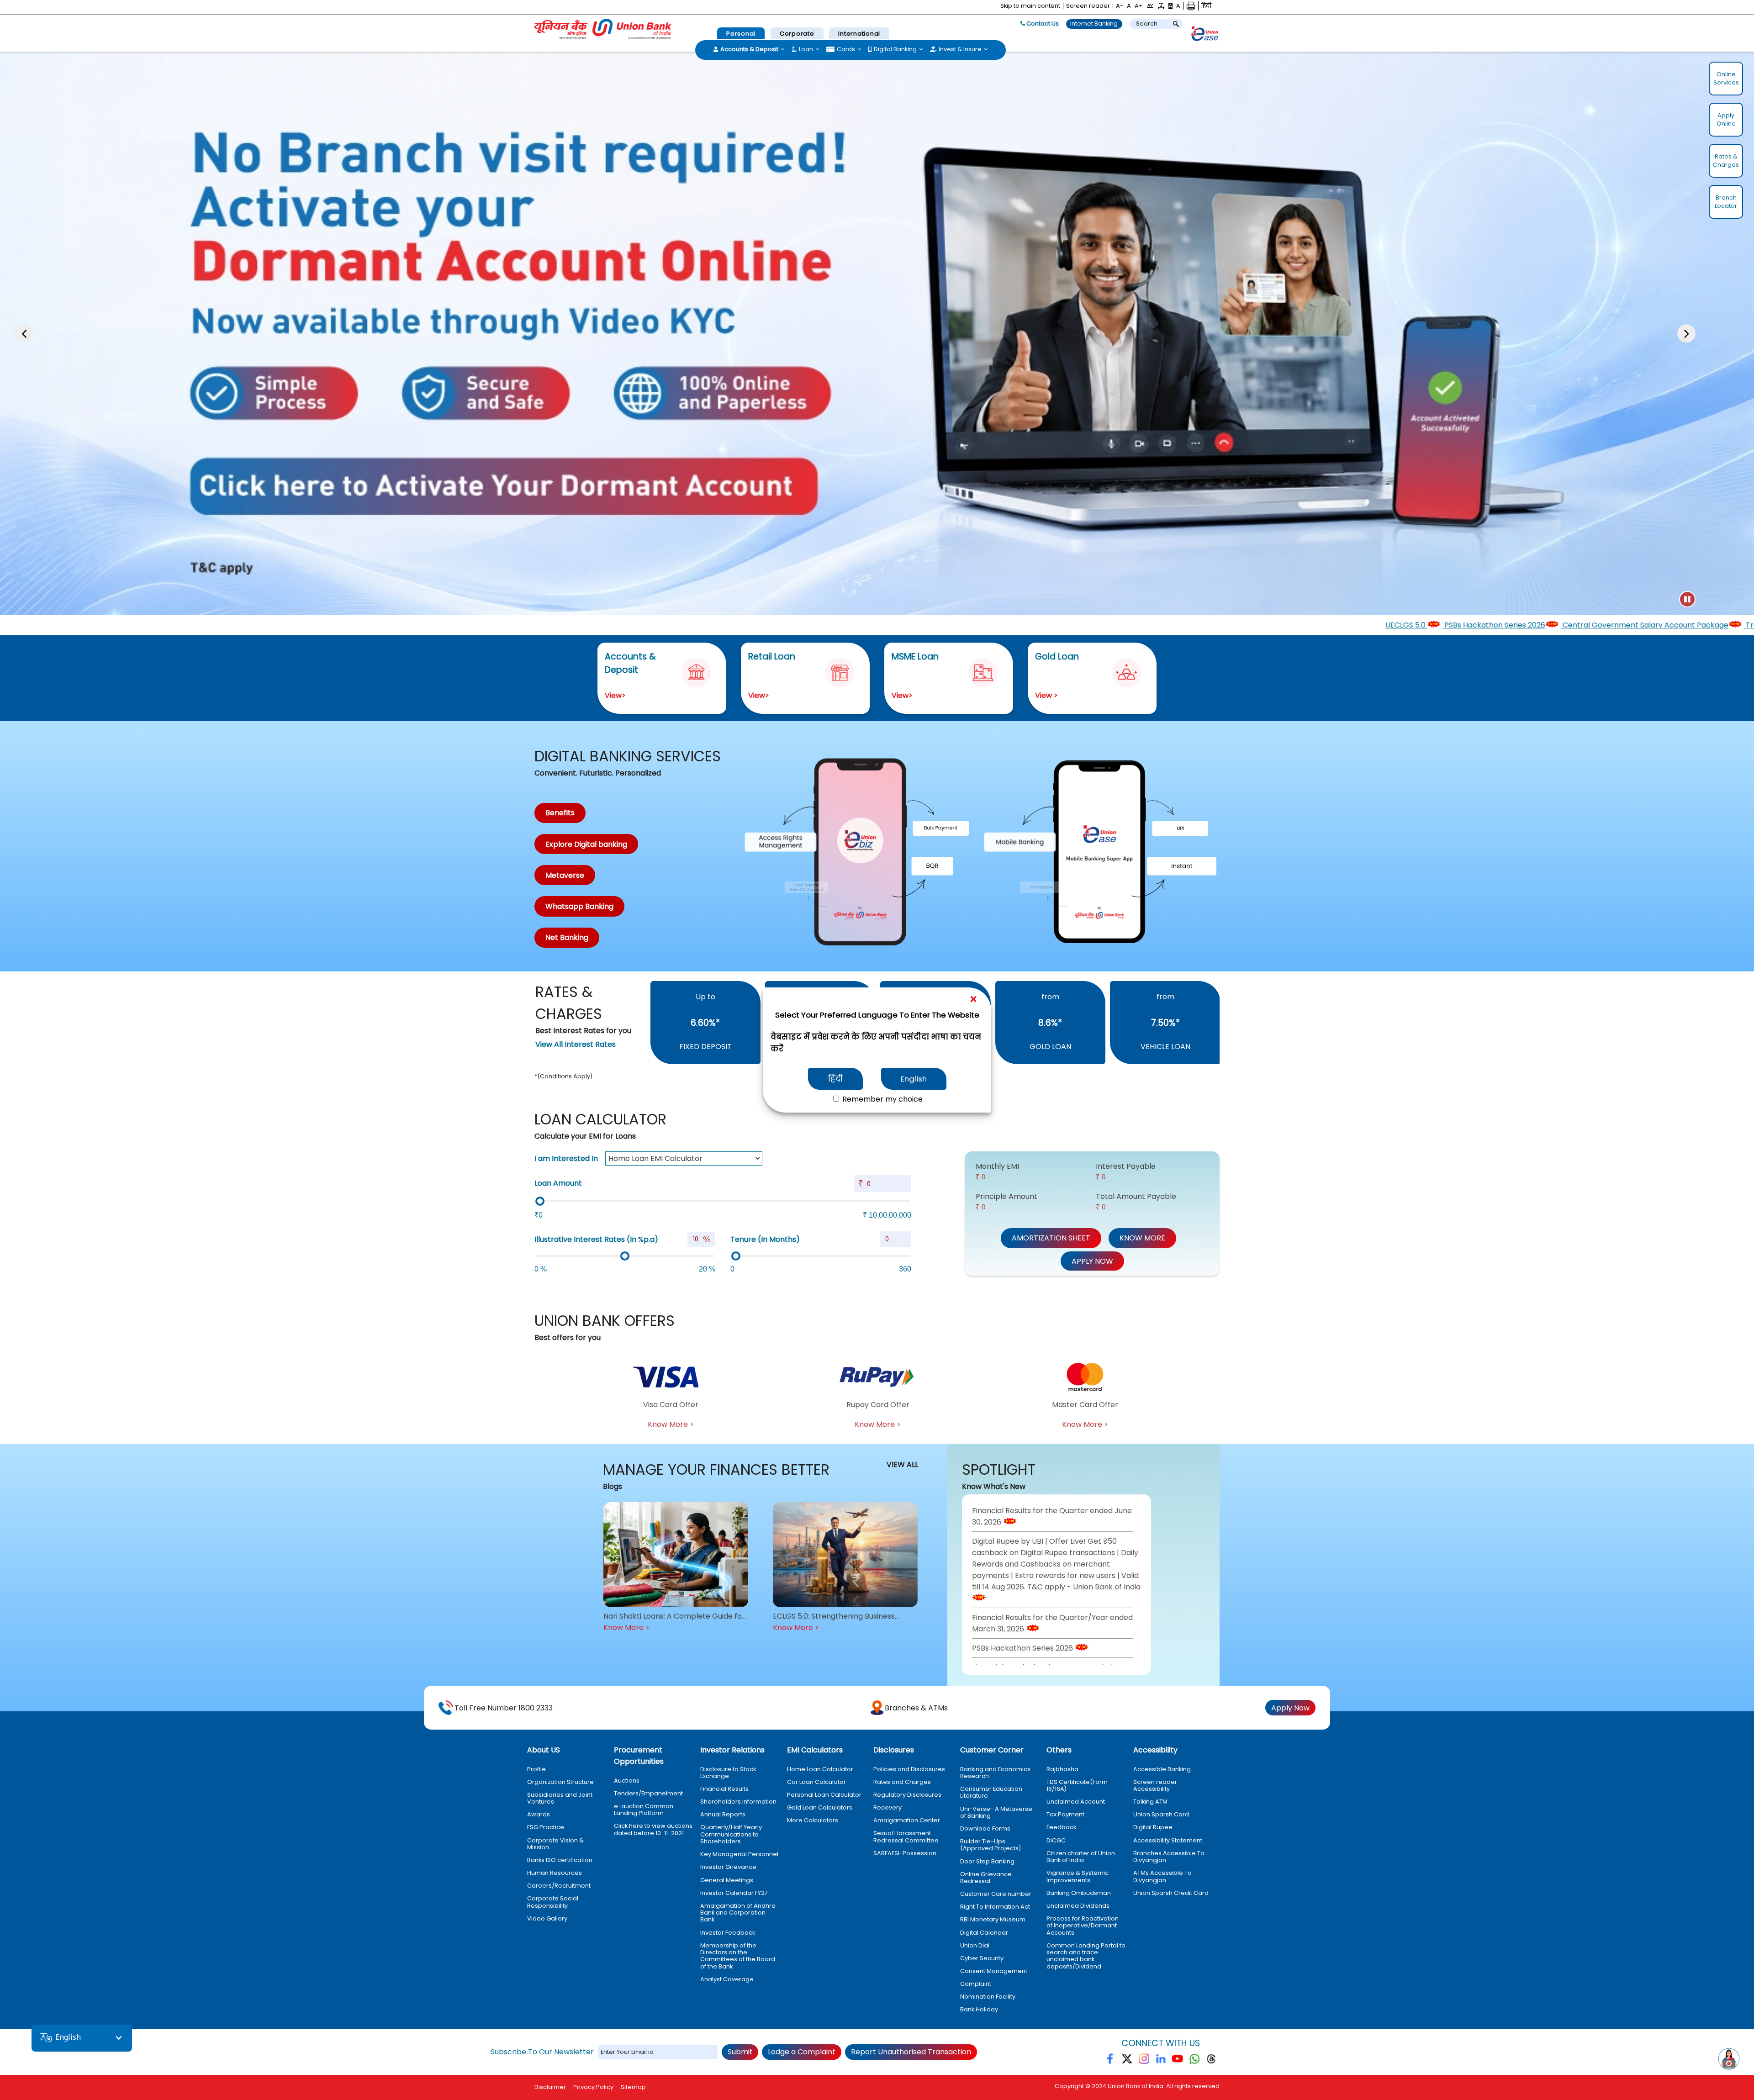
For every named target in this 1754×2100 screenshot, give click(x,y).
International (859, 34)
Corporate (797, 34)
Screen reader (1088, 6)
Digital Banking (895, 49)
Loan (806, 49)
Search (1147, 24)
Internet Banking (1094, 24)
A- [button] (1120, 6)
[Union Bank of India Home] (603, 29)
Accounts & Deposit (749, 49)
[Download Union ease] (1205, 35)
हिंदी (835, 1079)
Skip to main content (1030, 6)
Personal (741, 34)
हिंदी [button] (1206, 6)
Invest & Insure (960, 49)
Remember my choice (882, 1099)
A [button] (1129, 6)
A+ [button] (1139, 6)
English (914, 1079)
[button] (1150, 6)
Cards (846, 49)
